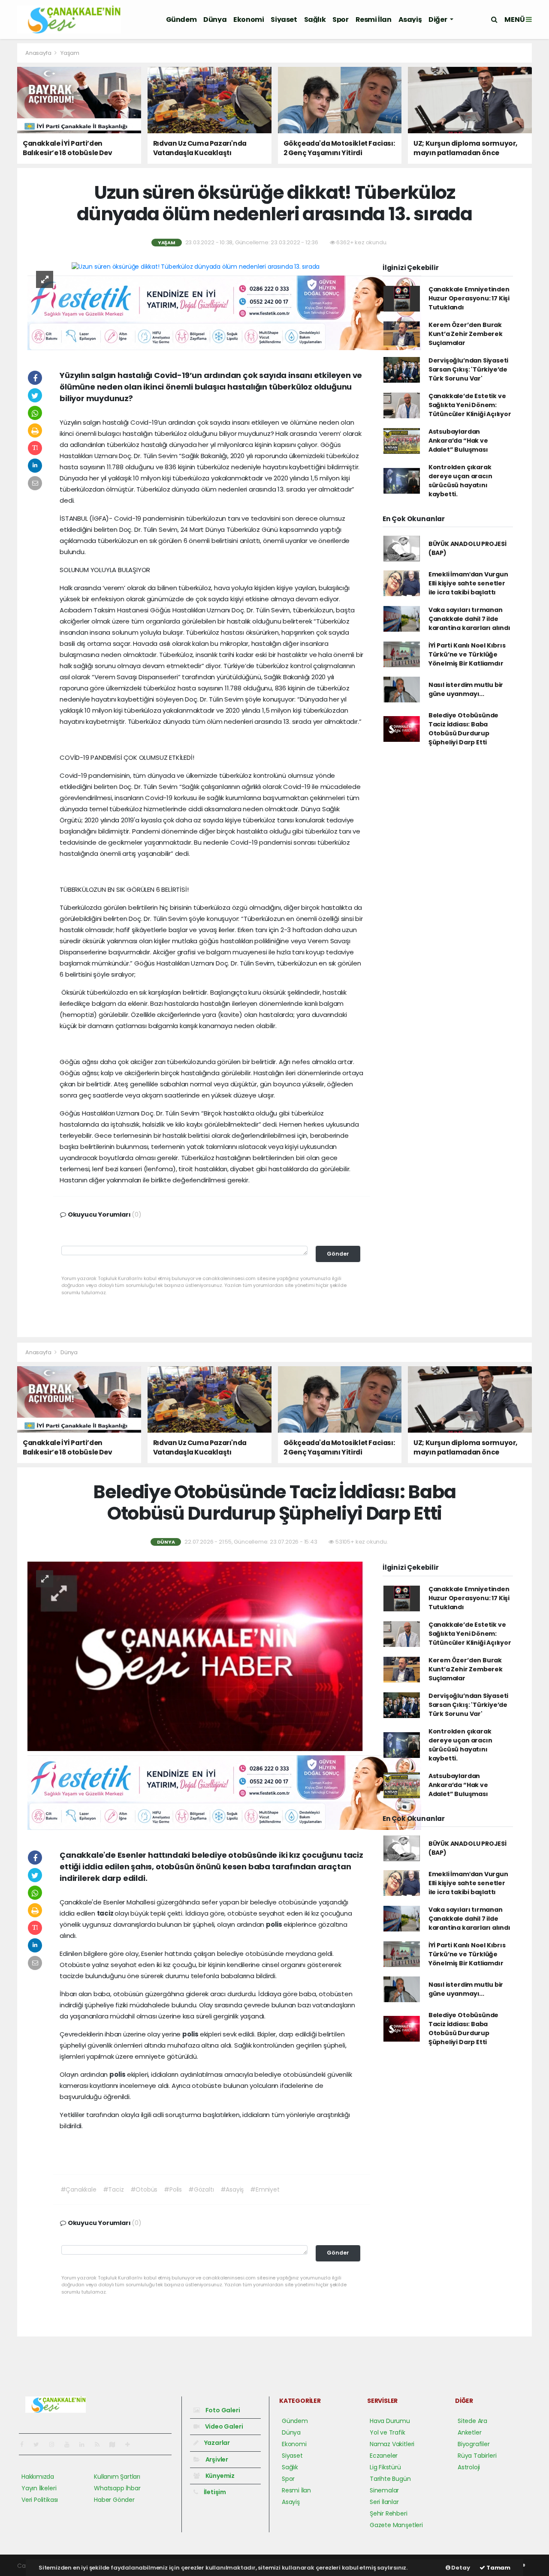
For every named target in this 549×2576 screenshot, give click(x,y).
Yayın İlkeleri (39, 2488)
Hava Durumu (390, 2421)
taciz (106, 1913)
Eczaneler (384, 2456)
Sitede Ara (472, 2421)
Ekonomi (249, 19)
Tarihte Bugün (390, 2479)
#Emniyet (265, 2189)
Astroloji (469, 2467)
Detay (460, 2568)
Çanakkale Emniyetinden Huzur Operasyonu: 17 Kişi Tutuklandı (469, 298)
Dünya (215, 19)
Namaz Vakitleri (392, 2444)
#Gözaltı (201, 2189)
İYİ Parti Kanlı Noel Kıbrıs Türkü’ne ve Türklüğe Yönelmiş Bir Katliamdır (467, 654)
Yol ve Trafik (388, 2432)
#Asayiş (232, 2189)
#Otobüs (144, 2189)
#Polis (173, 2189)
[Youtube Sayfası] (70, 2444)
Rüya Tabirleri (477, 2456)
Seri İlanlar (384, 2502)
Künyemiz (219, 2476)
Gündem (181, 19)
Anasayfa (39, 53)
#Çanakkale (78, 2189)
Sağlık (315, 19)
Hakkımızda (38, 2477)
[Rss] (101, 2444)
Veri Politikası (40, 2500)
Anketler (469, 2432)
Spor (340, 19)
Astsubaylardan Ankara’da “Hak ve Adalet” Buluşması (458, 441)
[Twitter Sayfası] (40, 2444)
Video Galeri (223, 2426)
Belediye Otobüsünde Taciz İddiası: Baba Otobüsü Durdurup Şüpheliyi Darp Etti (463, 729)
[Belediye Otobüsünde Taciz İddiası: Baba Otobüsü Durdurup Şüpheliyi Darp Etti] (196, 1656)
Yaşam (70, 53)
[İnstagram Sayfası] (55, 2444)
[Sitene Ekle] (131, 2444)
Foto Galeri (222, 2410)
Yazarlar (216, 2443)
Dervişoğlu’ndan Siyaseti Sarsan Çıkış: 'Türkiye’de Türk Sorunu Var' (468, 369)
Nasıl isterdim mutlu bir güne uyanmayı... (466, 689)
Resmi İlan (374, 19)
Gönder (338, 1254)
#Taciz (113, 2189)
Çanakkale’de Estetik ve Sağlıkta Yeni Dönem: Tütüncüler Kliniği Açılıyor (470, 405)
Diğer (438, 19)
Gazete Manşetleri (396, 2525)
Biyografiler (474, 2444)
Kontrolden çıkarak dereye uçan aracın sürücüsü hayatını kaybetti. (460, 481)
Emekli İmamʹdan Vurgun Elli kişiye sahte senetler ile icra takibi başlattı (468, 583)
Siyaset (284, 19)
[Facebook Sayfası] (25, 2444)
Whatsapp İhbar (117, 2488)
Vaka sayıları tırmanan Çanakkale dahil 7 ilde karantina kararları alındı (469, 619)
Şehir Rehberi (389, 2513)
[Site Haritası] (116, 2444)
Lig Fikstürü (385, 2467)
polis (275, 1924)
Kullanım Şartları (117, 2477)
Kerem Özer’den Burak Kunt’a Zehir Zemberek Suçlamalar (466, 334)
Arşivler (216, 2459)
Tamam (498, 2568)
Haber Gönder (114, 2500)
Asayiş (410, 19)
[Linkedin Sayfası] (85, 2444)
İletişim (214, 2492)
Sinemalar (384, 2490)
